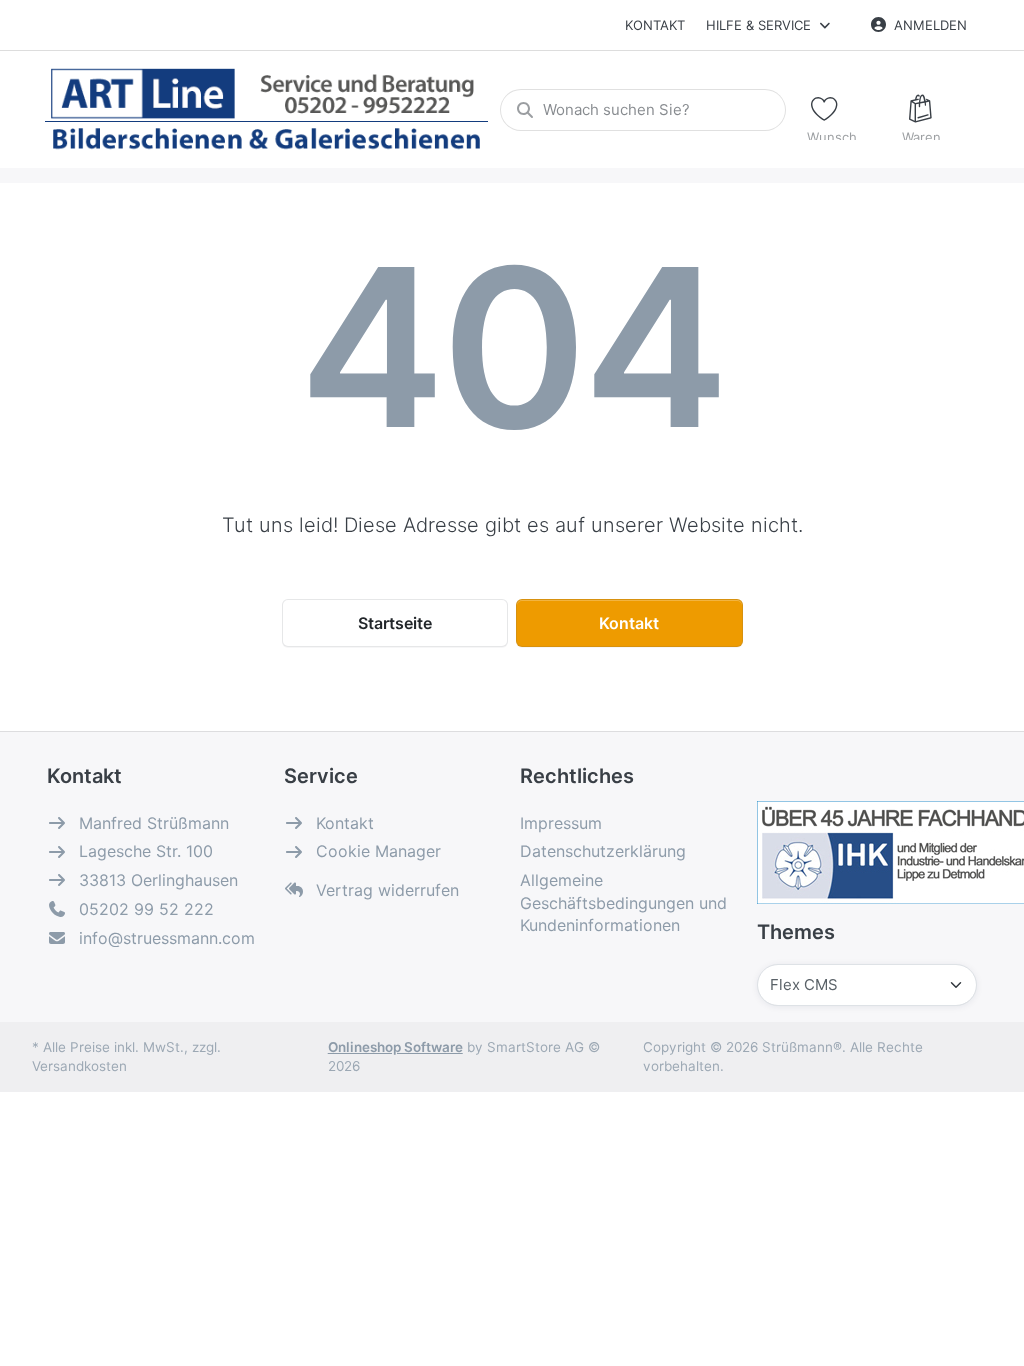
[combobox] (643, 110)
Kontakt (655, 25)
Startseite (395, 623)
